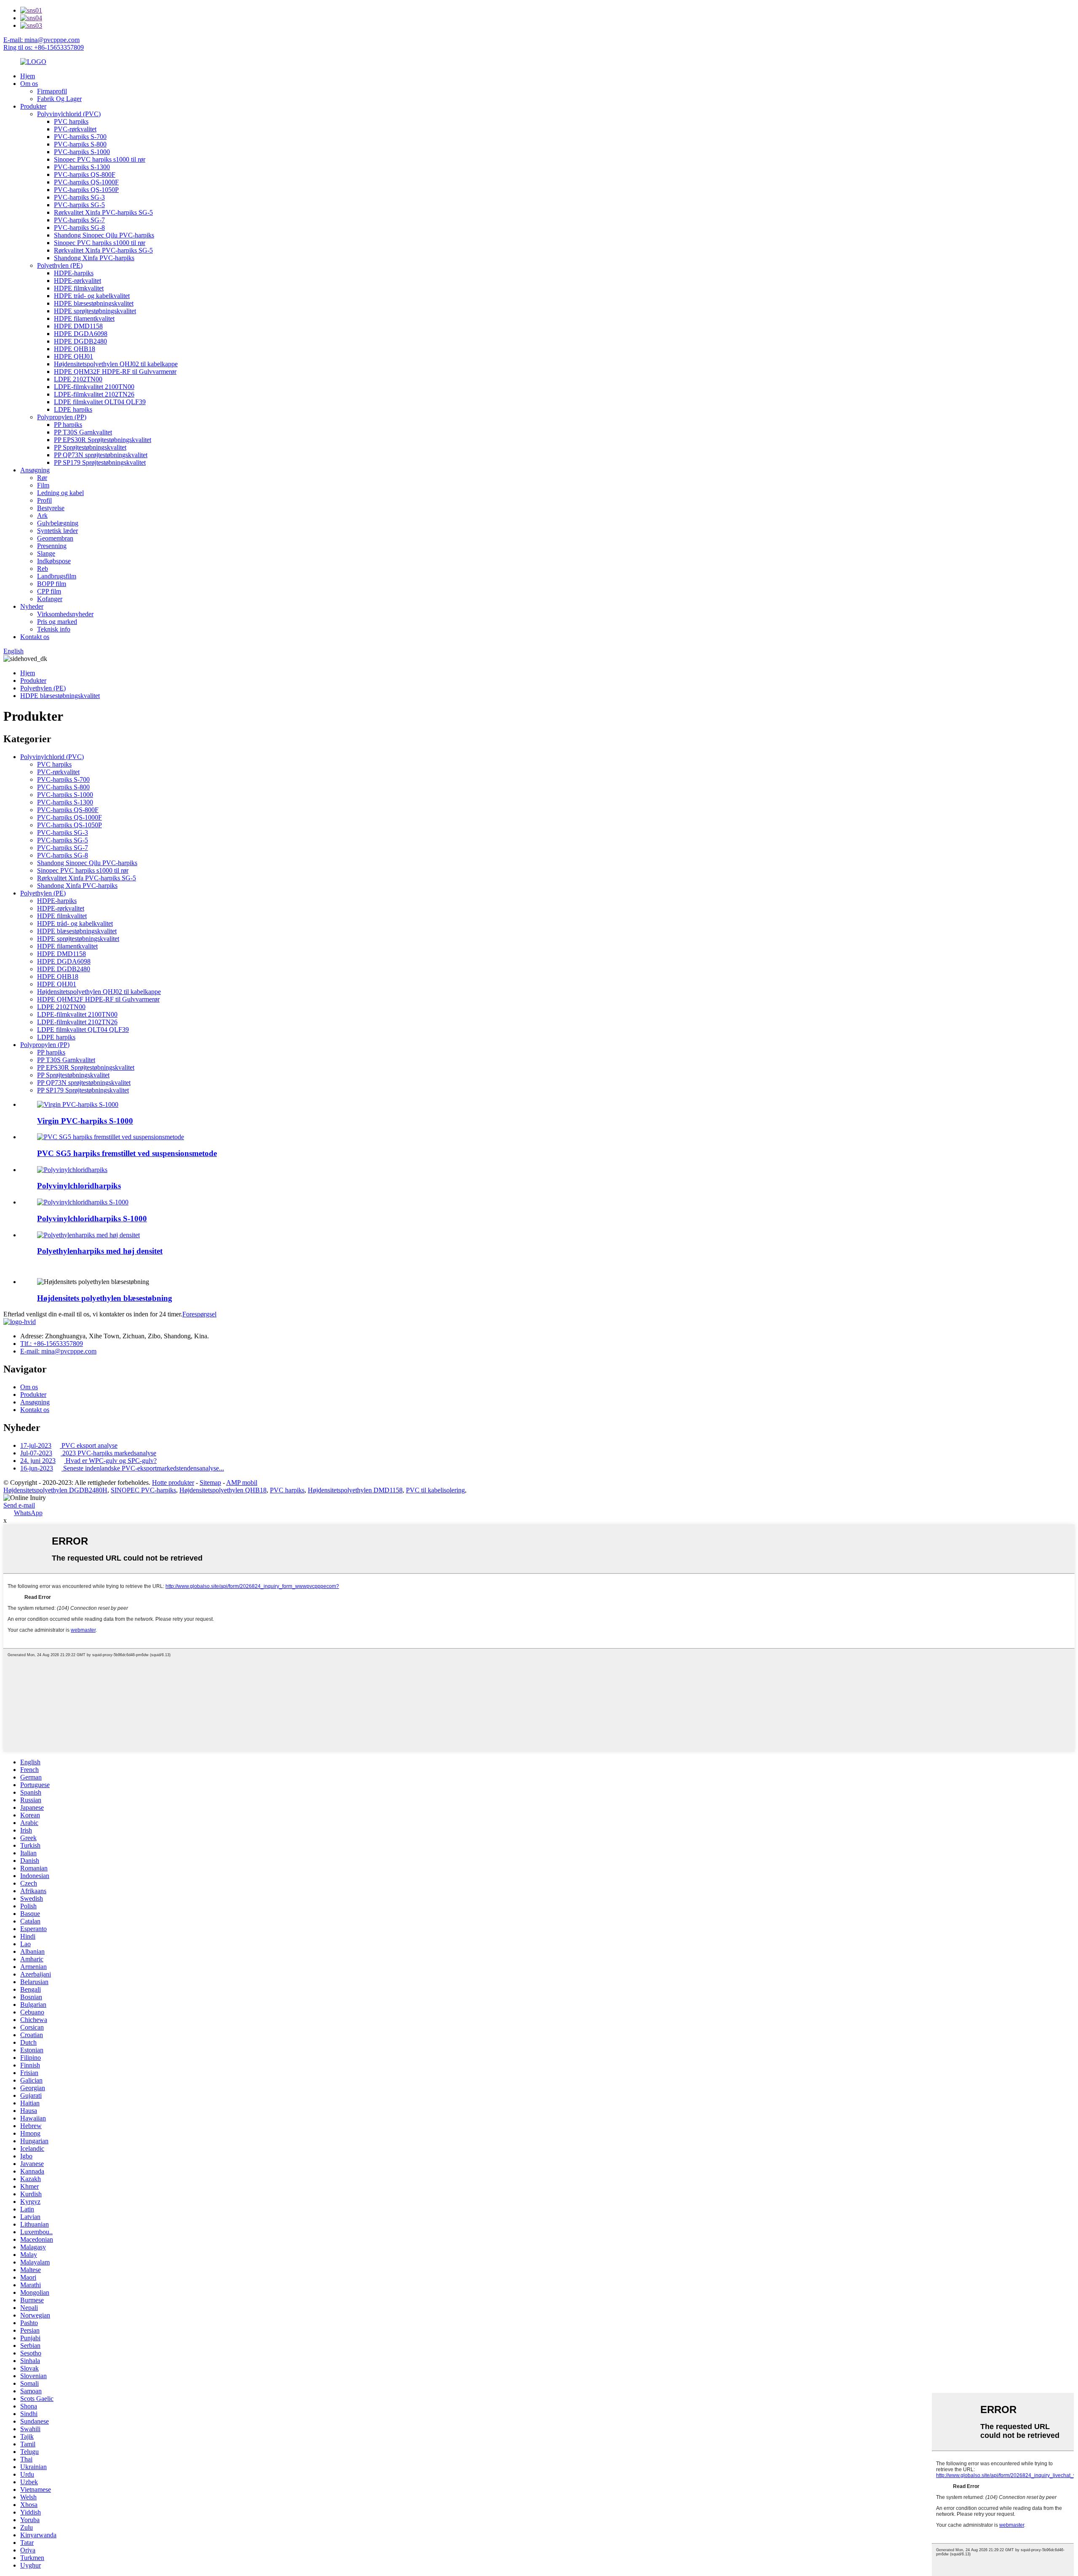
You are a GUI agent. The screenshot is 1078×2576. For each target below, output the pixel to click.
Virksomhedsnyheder (65, 614)
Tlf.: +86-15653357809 (52, 1344)
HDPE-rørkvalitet (77, 281)
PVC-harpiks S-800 (80, 144)
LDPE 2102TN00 (78, 379)
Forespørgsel (199, 1314)
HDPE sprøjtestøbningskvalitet (95, 311)
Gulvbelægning (58, 523)
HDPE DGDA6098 (81, 334)
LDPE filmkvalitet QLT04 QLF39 (100, 402)
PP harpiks (68, 425)
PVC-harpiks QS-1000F (86, 182)
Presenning (52, 546)
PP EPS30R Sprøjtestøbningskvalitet (103, 440)
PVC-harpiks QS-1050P (86, 190)
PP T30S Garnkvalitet (83, 432)
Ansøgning (35, 470)
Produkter (33, 106)
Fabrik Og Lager (59, 99)
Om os (29, 84)
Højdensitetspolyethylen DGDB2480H (55, 1490)
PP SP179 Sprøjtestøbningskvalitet (100, 462)
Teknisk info (54, 629)
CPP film (49, 591)
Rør (42, 478)
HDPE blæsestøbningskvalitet (94, 303)
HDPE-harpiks (74, 273)
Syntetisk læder (57, 531)
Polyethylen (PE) (60, 265)
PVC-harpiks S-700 (80, 137)
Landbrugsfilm (57, 576)
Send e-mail (19, 1505)
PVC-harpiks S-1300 (82, 167)
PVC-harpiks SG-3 (79, 197)
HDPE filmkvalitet (79, 288)
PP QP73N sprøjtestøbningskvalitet (101, 455)
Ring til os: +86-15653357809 (44, 47)
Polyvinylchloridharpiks (79, 1186)
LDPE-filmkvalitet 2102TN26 (94, 394)
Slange (46, 553)
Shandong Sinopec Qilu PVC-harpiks (104, 235)
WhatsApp (28, 1513)
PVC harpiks (71, 121)
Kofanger (50, 599)
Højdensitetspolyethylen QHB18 (223, 1490)
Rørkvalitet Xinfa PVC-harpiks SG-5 (103, 212)
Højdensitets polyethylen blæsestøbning (105, 1298)
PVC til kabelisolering (435, 1490)
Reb (43, 569)
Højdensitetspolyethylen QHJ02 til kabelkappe (116, 364)
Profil (44, 500)
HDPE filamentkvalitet (84, 318)
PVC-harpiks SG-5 (79, 205)
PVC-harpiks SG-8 (79, 228)
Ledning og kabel (60, 493)
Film (43, 485)
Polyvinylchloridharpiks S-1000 (92, 1219)
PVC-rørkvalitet (75, 129)
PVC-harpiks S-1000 (82, 152)
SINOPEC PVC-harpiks (143, 1490)
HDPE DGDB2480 (80, 341)
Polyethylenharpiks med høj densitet (100, 1251)
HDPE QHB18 (75, 349)
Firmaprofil (52, 91)
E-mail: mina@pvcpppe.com (41, 40)
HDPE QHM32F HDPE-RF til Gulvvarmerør (115, 372)
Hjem (28, 76)
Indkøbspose (54, 561)
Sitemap (210, 1482)
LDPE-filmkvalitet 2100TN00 (94, 387)
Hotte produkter (173, 1482)
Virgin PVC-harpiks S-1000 (85, 1121)
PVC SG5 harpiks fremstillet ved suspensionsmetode (127, 1153)
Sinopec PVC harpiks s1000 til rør (100, 159)
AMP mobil (242, 1482)
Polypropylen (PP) (62, 417)
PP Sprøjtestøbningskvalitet (90, 447)
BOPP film (52, 584)
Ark (42, 515)
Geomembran (55, 538)
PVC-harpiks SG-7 (79, 220)
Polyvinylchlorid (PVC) (69, 114)
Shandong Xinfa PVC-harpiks (94, 258)
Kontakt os (35, 637)
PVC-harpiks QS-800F (85, 174)
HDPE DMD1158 (78, 326)
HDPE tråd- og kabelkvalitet (92, 296)
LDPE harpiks (73, 409)
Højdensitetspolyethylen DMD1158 (355, 1490)
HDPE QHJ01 (73, 356)
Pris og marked (57, 622)
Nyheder (32, 606)
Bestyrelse (51, 508)
